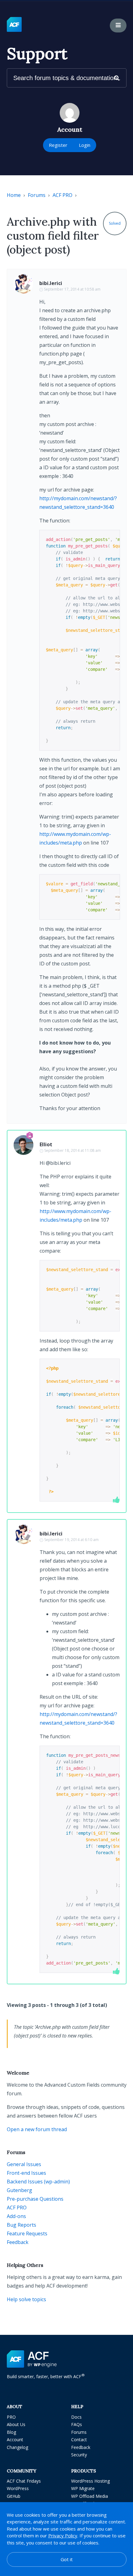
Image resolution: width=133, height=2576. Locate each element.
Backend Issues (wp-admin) (38, 2182)
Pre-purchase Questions (35, 2199)
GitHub (14, 2496)
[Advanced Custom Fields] (14, 25)
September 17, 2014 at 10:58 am (72, 289)
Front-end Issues (26, 2173)
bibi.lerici (51, 283)
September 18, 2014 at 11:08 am (73, 1150)
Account (15, 2440)
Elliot (46, 1144)
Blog (11, 2432)
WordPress (18, 2488)
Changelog (17, 2447)
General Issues (24, 2164)
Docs (76, 2417)
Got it (67, 2559)
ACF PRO (62, 195)
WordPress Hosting (90, 2481)
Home (14, 195)
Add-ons (16, 2216)
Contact (79, 2440)
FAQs (77, 2424)
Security (79, 2455)
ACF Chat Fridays (24, 2481)
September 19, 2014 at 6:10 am (71, 1540)
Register (58, 145)
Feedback (18, 2242)
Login (85, 145)
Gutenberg (19, 2190)
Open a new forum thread (37, 2129)
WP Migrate (83, 2488)
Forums (37, 195)
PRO (11, 2417)
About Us (16, 2424)
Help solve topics (26, 2299)
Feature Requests (27, 2233)
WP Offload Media (90, 2496)
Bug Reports (21, 2225)
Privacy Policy (63, 2536)
